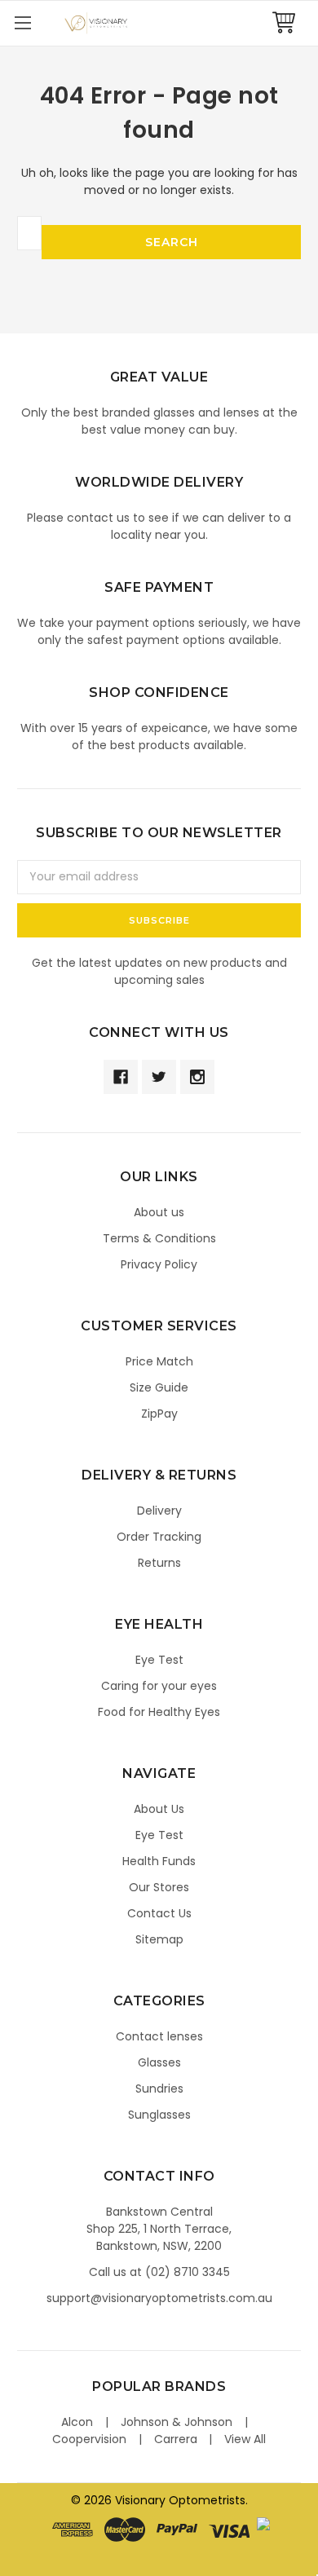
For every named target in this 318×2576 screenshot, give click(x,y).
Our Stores (159, 1887)
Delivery (159, 1511)
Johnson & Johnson (177, 2422)
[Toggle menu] (22, 22)
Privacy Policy (159, 1264)
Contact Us (159, 1913)
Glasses (159, 2062)
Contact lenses (159, 2036)
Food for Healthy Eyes (159, 1712)
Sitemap (159, 1939)
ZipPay (159, 1414)
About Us (159, 1809)
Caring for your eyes (159, 1686)
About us (159, 1212)
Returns (159, 1563)
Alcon (77, 2422)
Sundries (159, 2089)
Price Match (159, 1361)
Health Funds (159, 1861)
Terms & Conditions (159, 1238)
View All (245, 2439)
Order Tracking (159, 1537)
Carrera (176, 2439)
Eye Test (159, 1660)
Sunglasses (159, 2115)
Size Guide (159, 1387)
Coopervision (89, 2439)
